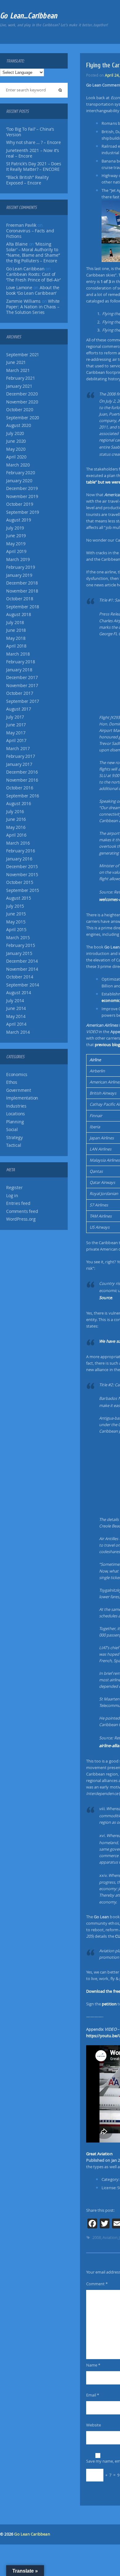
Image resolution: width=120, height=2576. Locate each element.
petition (109, 2004)
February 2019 (20, 567)
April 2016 (16, 835)
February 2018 (20, 662)
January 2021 (19, 386)
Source (106, 1298)
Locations (16, 1114)
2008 (97, 2237)
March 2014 (18, 1032)
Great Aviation (99, 2154)
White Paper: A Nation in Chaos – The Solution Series (33, 307)
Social (12, 1130)
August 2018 (19, 614)
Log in (12, 1196)
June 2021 (16, 362)
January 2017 (19, 764)
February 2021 (20, 378)
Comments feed (22, 1211)
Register (14, 1188)
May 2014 (16, 1016)
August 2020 (19, 425)
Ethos (12, 1082)
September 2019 (23, 512)
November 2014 (22, 969)
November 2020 (22, 402)
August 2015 (19, 898)
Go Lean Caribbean (32, 2534)
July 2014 (15, 1001)
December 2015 (22, 867)
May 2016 (16, 827)
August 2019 (19, 520)
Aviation (110, 2237)
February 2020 (20, 473)
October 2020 (20, 410)
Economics (17, 1075)
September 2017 (23, 701)
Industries (16, 1106)
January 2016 (19, 859)
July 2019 (15, 528)
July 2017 (15, 717)
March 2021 (18, 370)
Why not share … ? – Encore (34, 142)
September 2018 (23, 607)
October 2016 (20, 788)
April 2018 (16, 646)
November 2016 (22, 780)
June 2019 (16, 536)
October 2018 (20, 599)
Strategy (14, 1138)
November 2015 (22, 875)
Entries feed (18, 1203)
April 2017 (16, 741)
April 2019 (16, 551)
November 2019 (22, 496)
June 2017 (16, 725)
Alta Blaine (17, 244)
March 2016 (18, 843)
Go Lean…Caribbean (29, 16)
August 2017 (19, 709)
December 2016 (22, 772)
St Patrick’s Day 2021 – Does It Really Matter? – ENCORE (34, 167)
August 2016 (19, 804)
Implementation (22, 1098)
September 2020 (23, 418)
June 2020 (16, 441)
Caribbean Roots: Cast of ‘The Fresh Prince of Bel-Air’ (33, 277)
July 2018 (15, 623)
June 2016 (16, 819)
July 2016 (15, 812)
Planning (15, 1122)
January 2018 (19, 670)
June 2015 (16, 914)
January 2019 (19, 575)
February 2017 (20, 756)
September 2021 (23, 355)
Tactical (14, 1145)
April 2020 (16, 457)
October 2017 (20, 693)
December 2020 (22, 394)
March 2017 (18, 749)
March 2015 (18, 938)
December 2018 (22, 583)
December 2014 (22, 961)
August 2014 (19, 993)
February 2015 (20, 945)
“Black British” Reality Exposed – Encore (27, 180)
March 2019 (18, 560)
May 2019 (16, 544)
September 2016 (23, 796)
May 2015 (16, 922)
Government (19, 1090)
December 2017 (22, 678)
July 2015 (15, 906)
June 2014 (16, 1008)
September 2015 (23, 890)
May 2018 (16, 638)
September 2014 (23, 985)
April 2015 (16, 930)
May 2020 (16, 449)
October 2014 (20, 977)
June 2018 (16, 630)
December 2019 (22, 488)
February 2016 (20, 851)
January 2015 (19, 953)
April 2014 (16, 1024)
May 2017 (16, 733)
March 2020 (18, 465)
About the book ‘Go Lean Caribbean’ (33, 290)
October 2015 (20, 882)
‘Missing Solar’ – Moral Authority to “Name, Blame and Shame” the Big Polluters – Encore (33, 252)
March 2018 (18, 654)
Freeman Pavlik (21, 225)
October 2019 (20, 504)
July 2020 (15, 433)
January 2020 (19, 481)
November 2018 (22, 591)
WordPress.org (21, 1219)
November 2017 (22, 686)
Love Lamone (19, 288)
